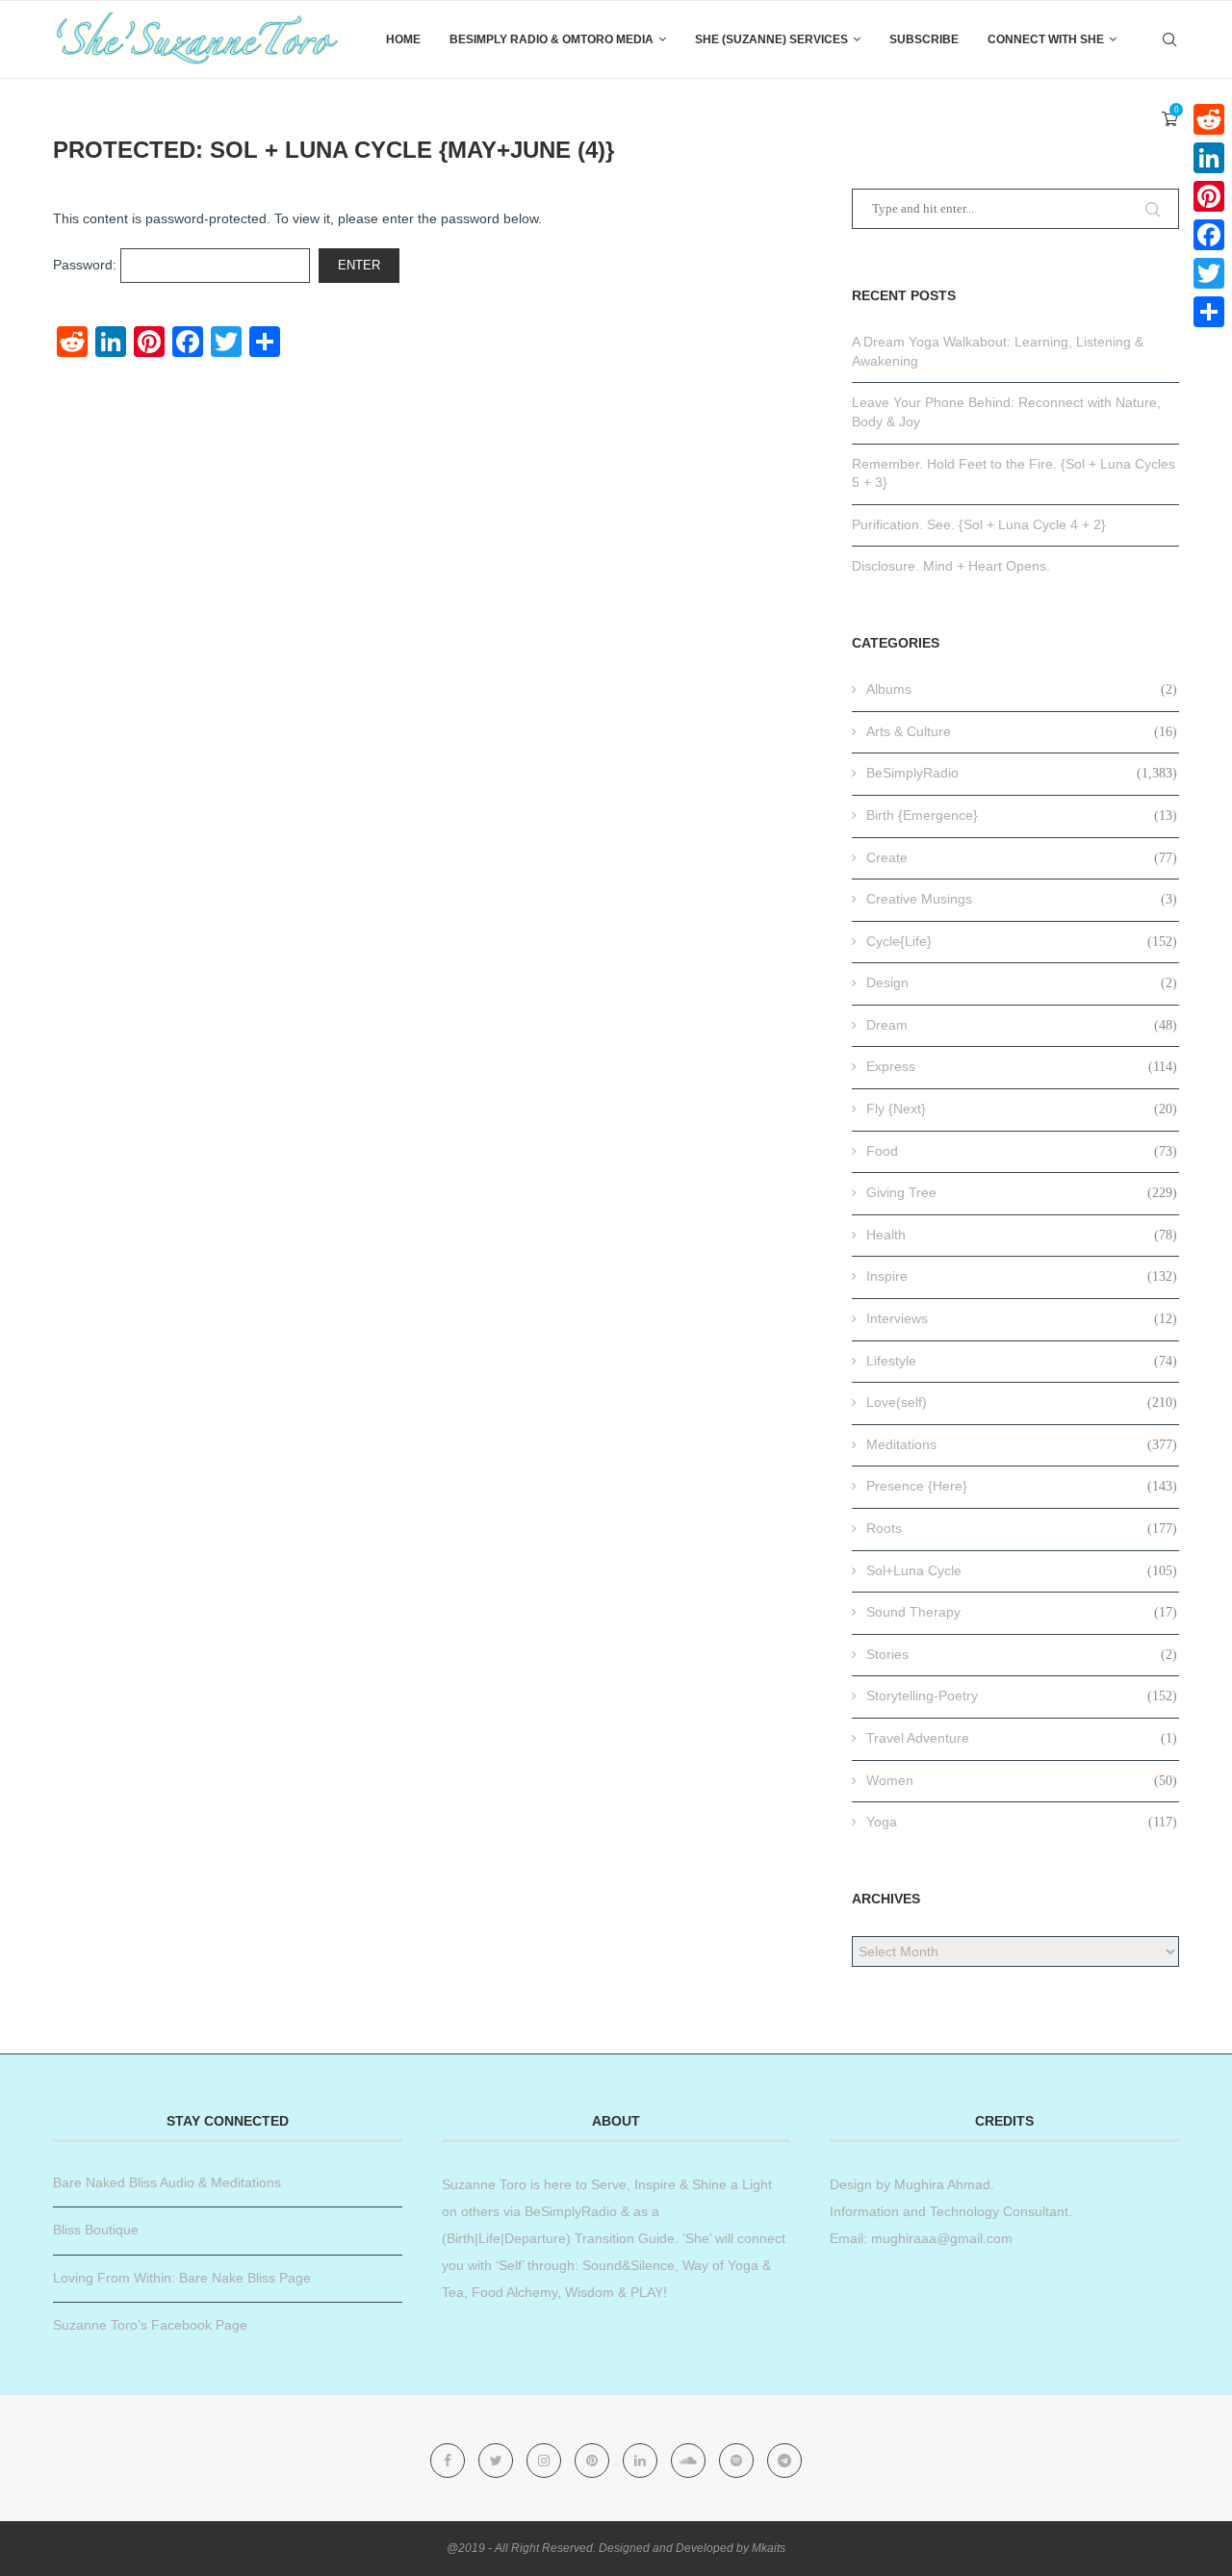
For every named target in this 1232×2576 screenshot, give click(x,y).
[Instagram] (546, 2461)
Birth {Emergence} (1022, 815)
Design (1022, 982)
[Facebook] (449, 2461)
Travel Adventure (1022, 1738)
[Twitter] (498, 2461)
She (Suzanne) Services (771, 39)
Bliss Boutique (96, 2230)
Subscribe (924, 39)
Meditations (1022, 1444)
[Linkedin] (642, 2461)
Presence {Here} (1022, 1486)
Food (1022, 1151)
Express (1022, 1066)
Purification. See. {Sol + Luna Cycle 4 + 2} (979, 524)
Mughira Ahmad (940, 2184)
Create (1022, 857)
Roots (1022, 1528)
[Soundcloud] (690, 2461)
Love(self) (1022, 1402)
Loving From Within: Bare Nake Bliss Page (182, 2278)
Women (1022, 1780)
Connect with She (1046, 39)
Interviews (1022, 1318)
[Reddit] (1209, 119)
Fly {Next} (1022, 1109)
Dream (1022, 1025)
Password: (87, 265)
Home (403, 39)
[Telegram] (784, 2461)
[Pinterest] (594, 2461)
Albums (1022, 689)
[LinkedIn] (1209, 158)
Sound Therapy (1022, 1612)
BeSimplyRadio (1022, 773)
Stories (1022, 1654)
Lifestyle (1022, 1361)
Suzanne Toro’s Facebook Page (150, 2325)
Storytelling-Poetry (1022, 1696)
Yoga (1022, 1822)
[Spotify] (738, 2461)
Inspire (1022, 1276)
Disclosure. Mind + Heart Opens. (951, 566)
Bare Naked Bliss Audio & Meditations (167, 2182)
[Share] (1209, 312)
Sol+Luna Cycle (1022, 1570)
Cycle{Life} (1022, 941)
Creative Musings (1022, 899)
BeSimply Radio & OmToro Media (552, 39)
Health (1022, 1235)
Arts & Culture (1022, 731)
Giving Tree (1022, 1192)
